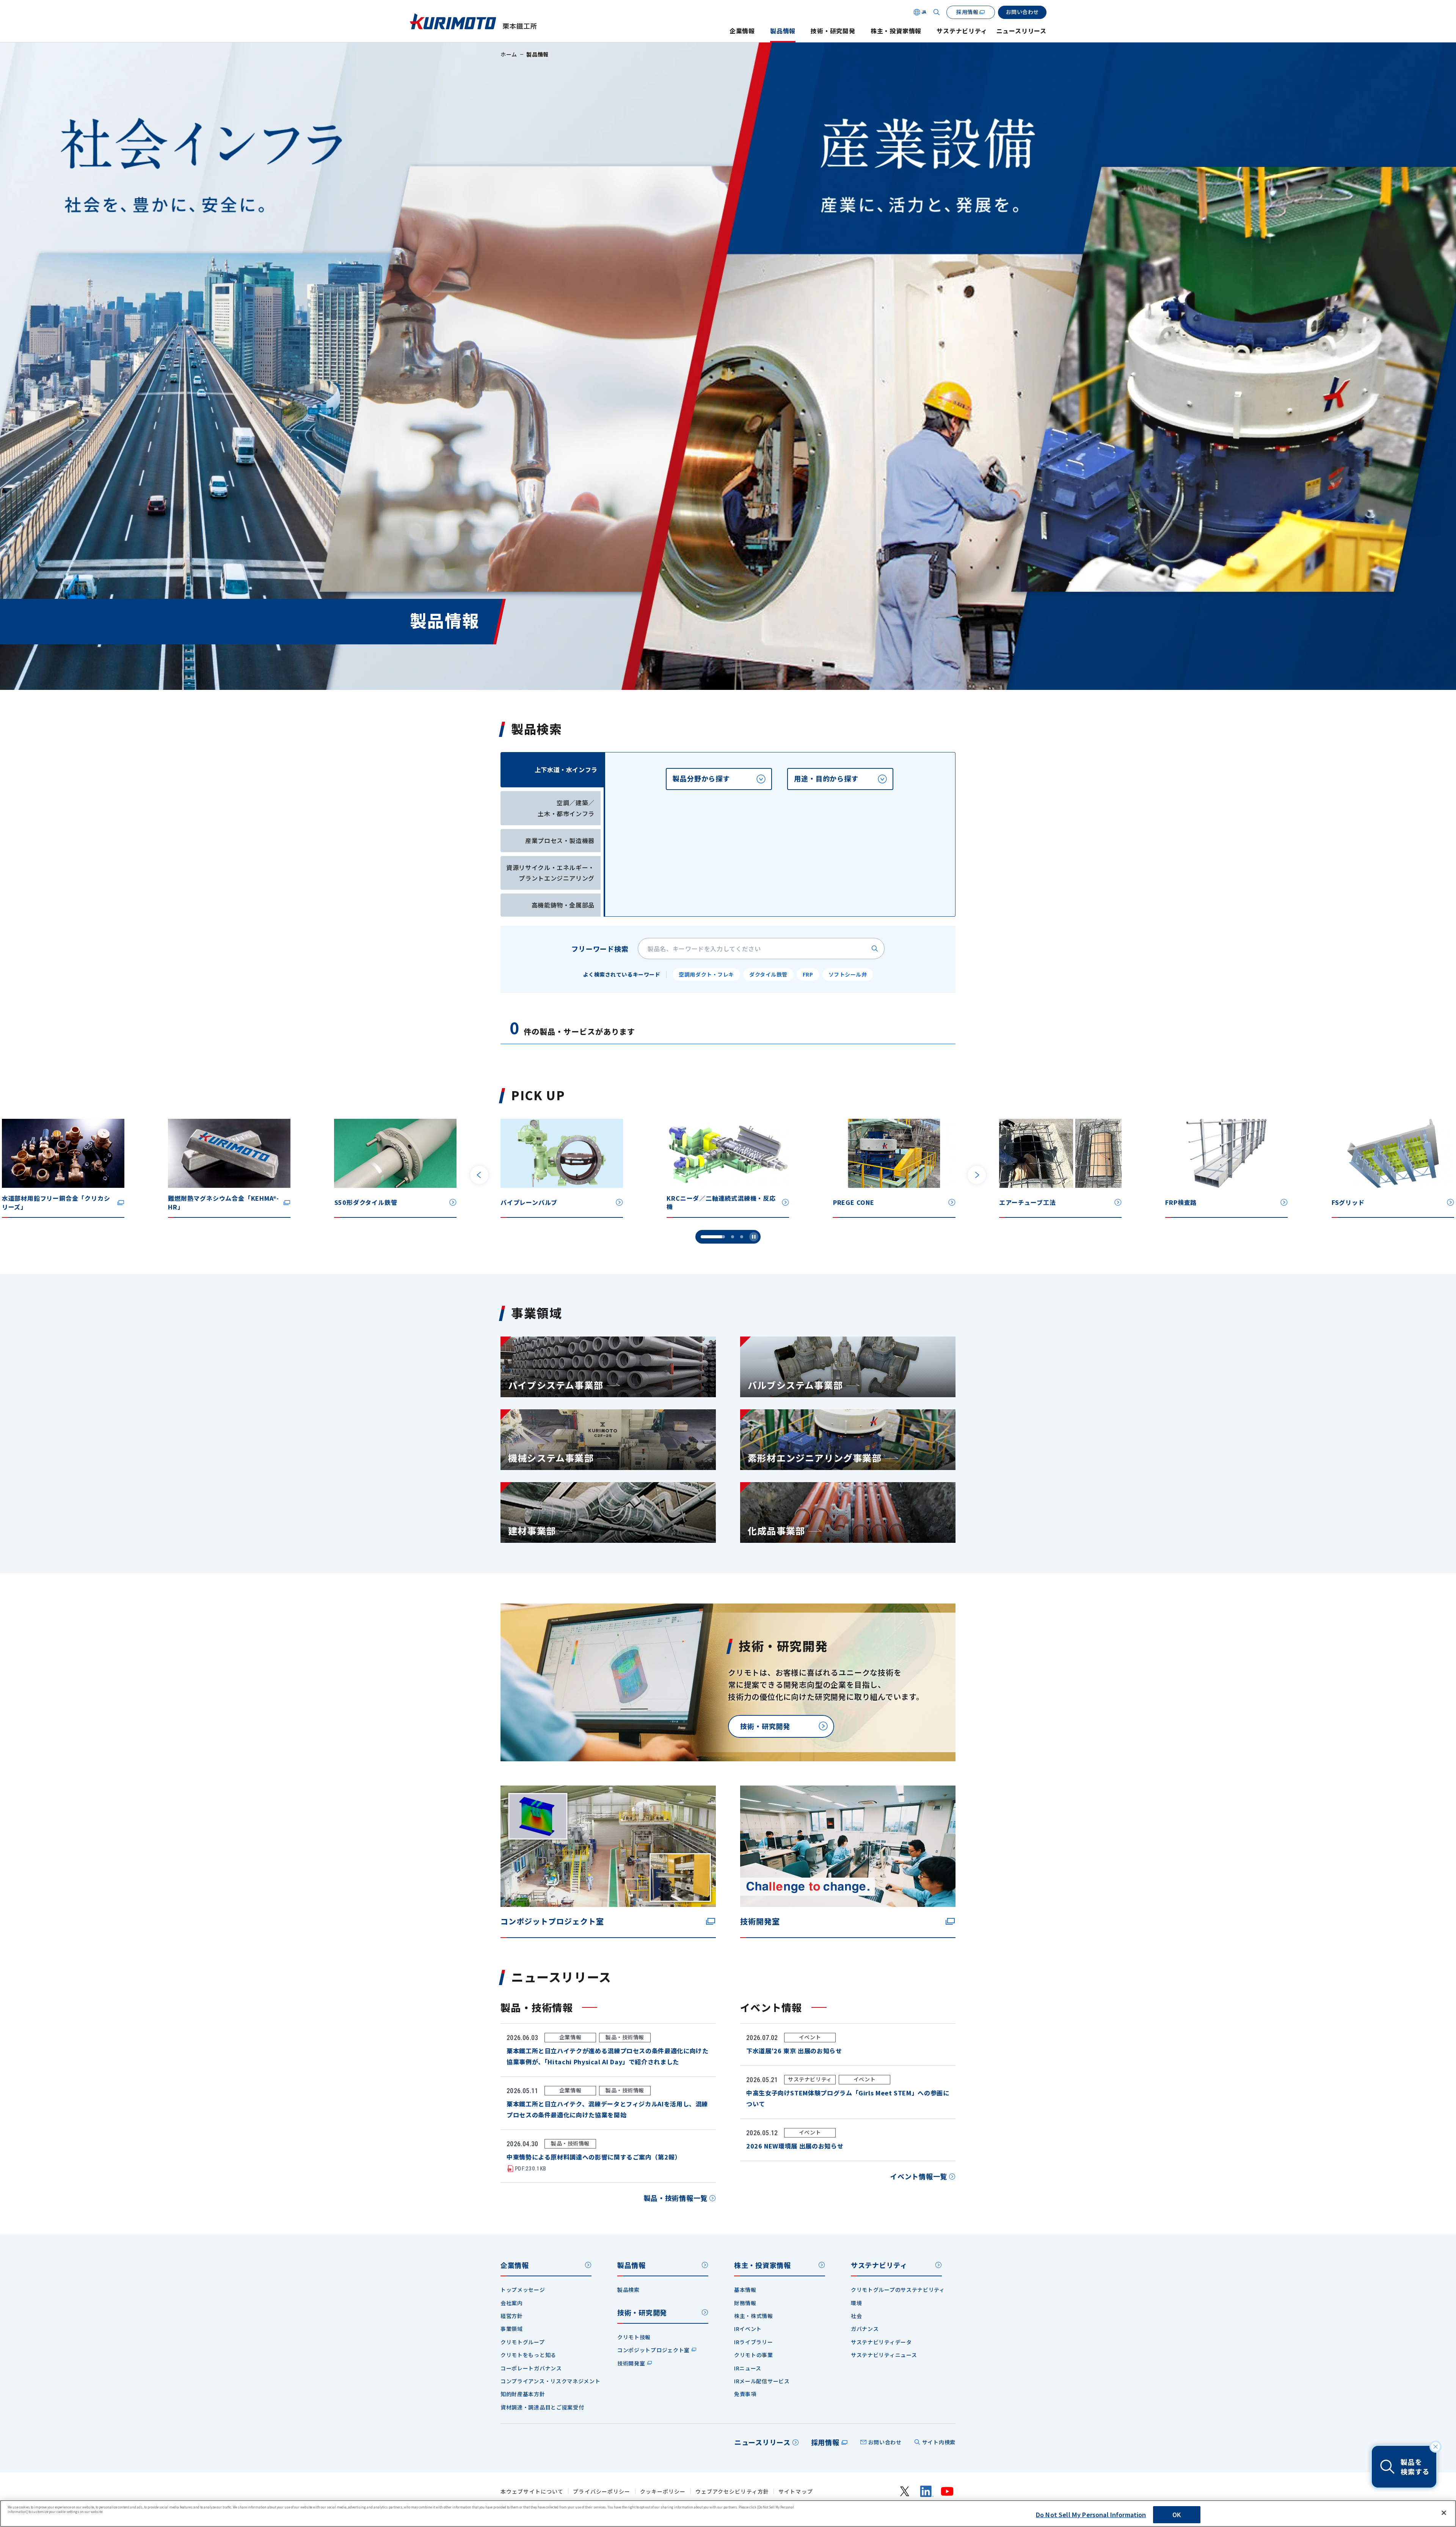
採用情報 (825, 2442)
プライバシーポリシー (602, 2492)
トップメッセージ (523, 2290)
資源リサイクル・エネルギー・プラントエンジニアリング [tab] (550, 873)
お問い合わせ (885, 2442)
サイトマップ (796, 2492)
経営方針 (512, 2316)
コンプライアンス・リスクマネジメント (551, 2381)
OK (1177, 2514)
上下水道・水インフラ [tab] (566, 770)
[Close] (1444, 2513)
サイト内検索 (939, 2442)
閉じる (1436, 2447)
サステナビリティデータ (881, 2342)
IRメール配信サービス (762, 2381)
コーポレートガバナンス (531, 2368)
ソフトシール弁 (848, 974)
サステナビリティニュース (884, 2355)
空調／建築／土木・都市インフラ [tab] (566, 808)
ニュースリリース (1021, 31)
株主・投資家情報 (896, 31)
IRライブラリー (754, 2342)
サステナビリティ (962, 31)
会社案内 (512, 2303)
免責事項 (745, 2394)
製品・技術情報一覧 (676, 2198)
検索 (875, 949)
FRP (808, 974)
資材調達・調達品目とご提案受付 (542, 2407)
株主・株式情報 (754, 2316)
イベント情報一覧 (919, 2176)
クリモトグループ (523, 2342)
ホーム (509, 54)
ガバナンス (865, 2329)
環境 (856, 2303)
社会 (856, 2316)
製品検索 (628, 2290)
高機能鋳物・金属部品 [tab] (563, 905)
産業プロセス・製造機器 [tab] (560, 840)
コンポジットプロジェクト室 (653, 2350)
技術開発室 (631, 2363)
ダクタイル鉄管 (768, 974)
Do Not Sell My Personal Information (1091, 2514)
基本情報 (745, 2290)
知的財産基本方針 (523, 2394)
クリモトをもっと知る (528, 2355)
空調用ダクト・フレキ (706, 974)
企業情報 (742, 31)
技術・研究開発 (833, 31)
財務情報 (745, 2303)
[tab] (719, 779)
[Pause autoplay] (754, 1237)
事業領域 (512, 2329)
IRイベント (748, 2329)
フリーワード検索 (600, 949)
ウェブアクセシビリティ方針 (732, 2492)
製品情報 (783, 31)
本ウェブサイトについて (532, 2492)
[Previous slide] (479, 1175)
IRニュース (748, 2368)
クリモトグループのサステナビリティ (898, 2290)
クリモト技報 (634, 2337)
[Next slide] (977, 1175)
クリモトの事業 (754, 2355)
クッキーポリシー (663, 2492)
